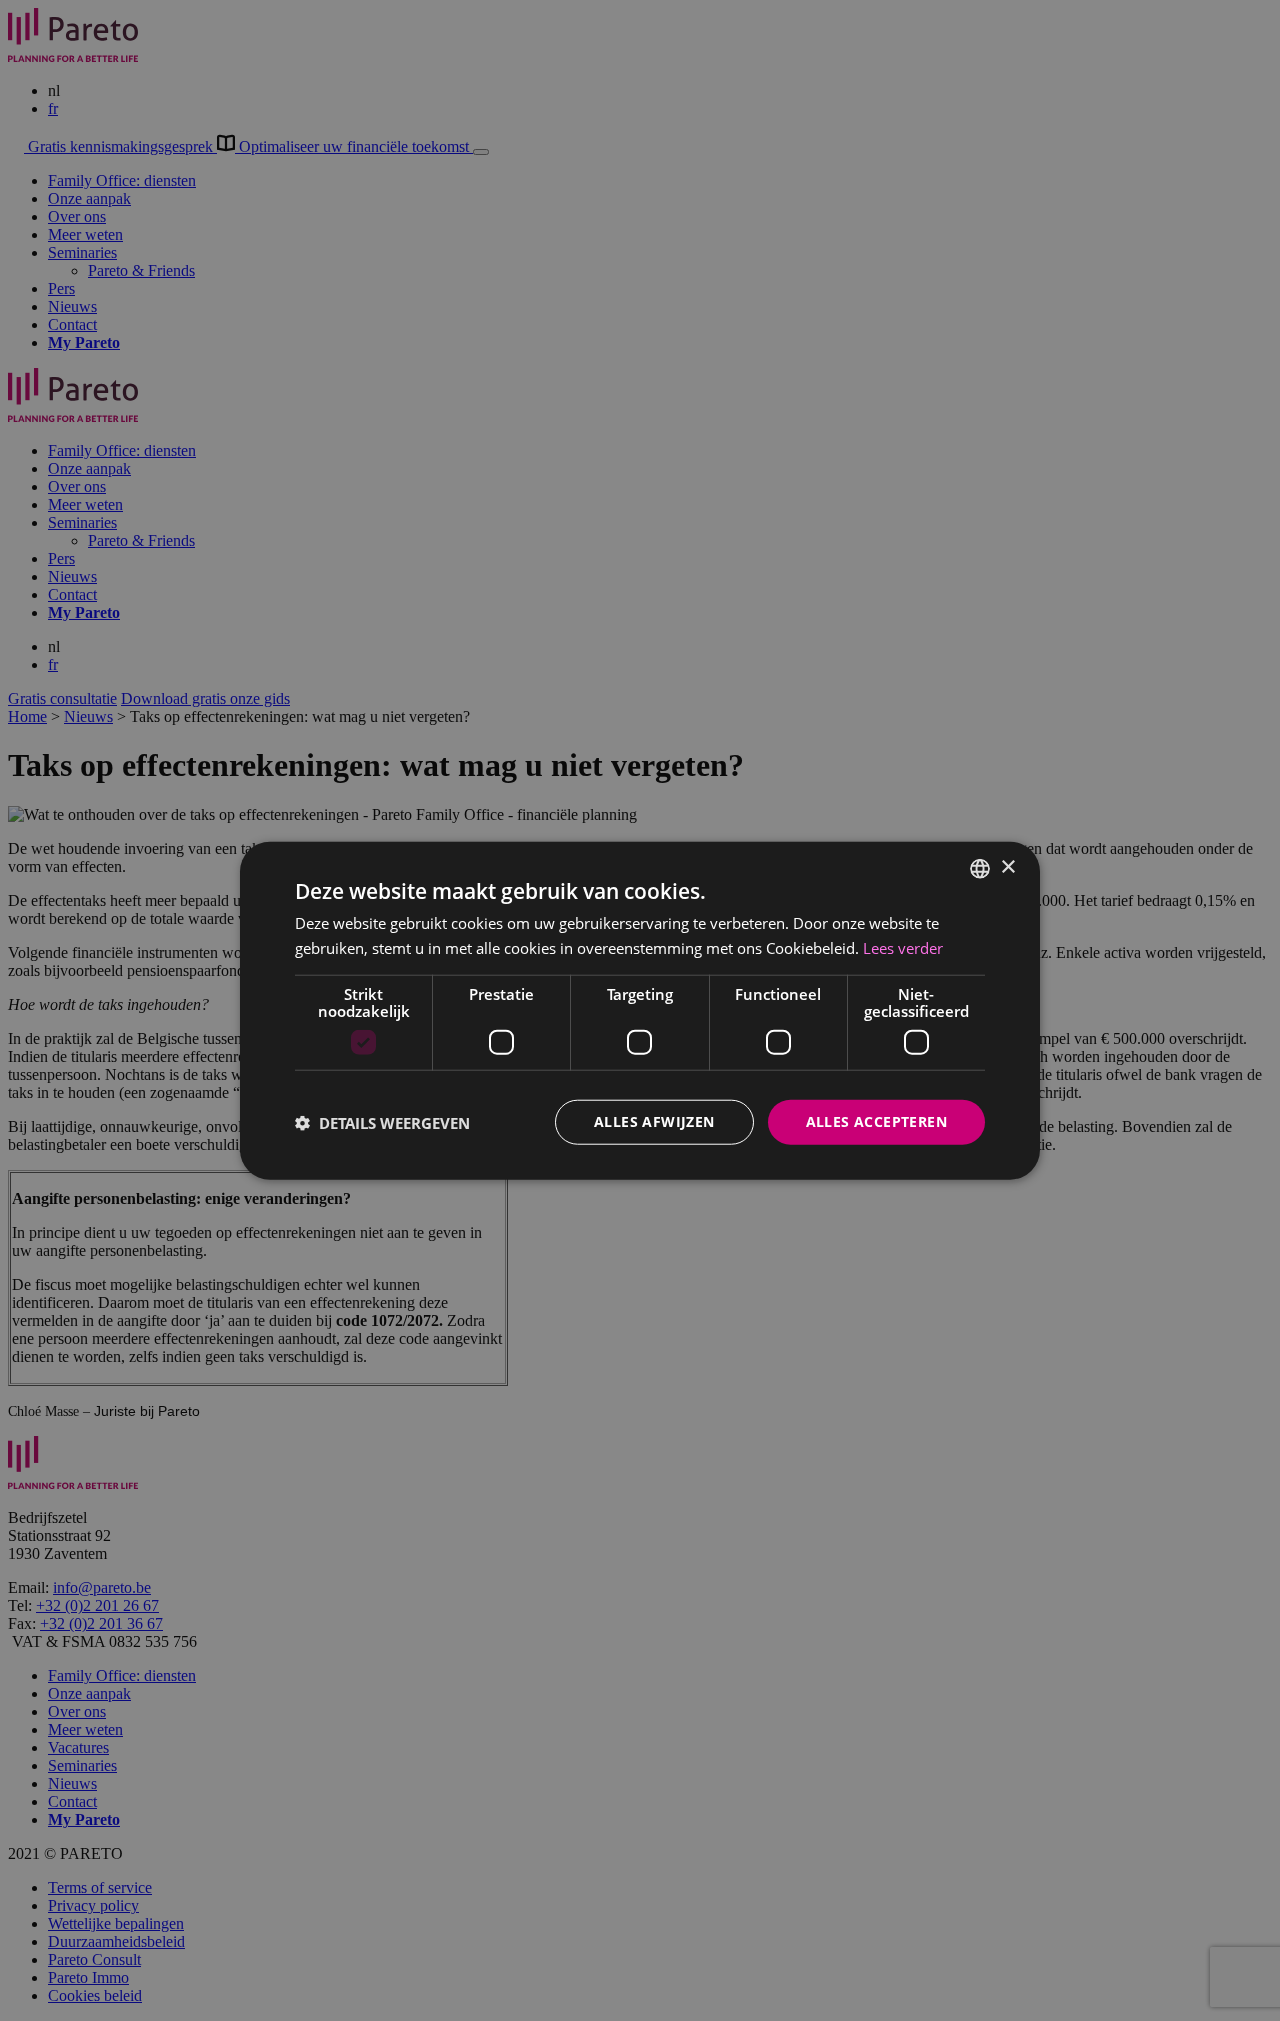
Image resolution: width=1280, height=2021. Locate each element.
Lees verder (903, 947)
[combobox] (980, 868)
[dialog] (640, 1010)
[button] (382, 1122)
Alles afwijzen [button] (654, 1121)
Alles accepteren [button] (876, 1121)
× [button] (1007, 867)
